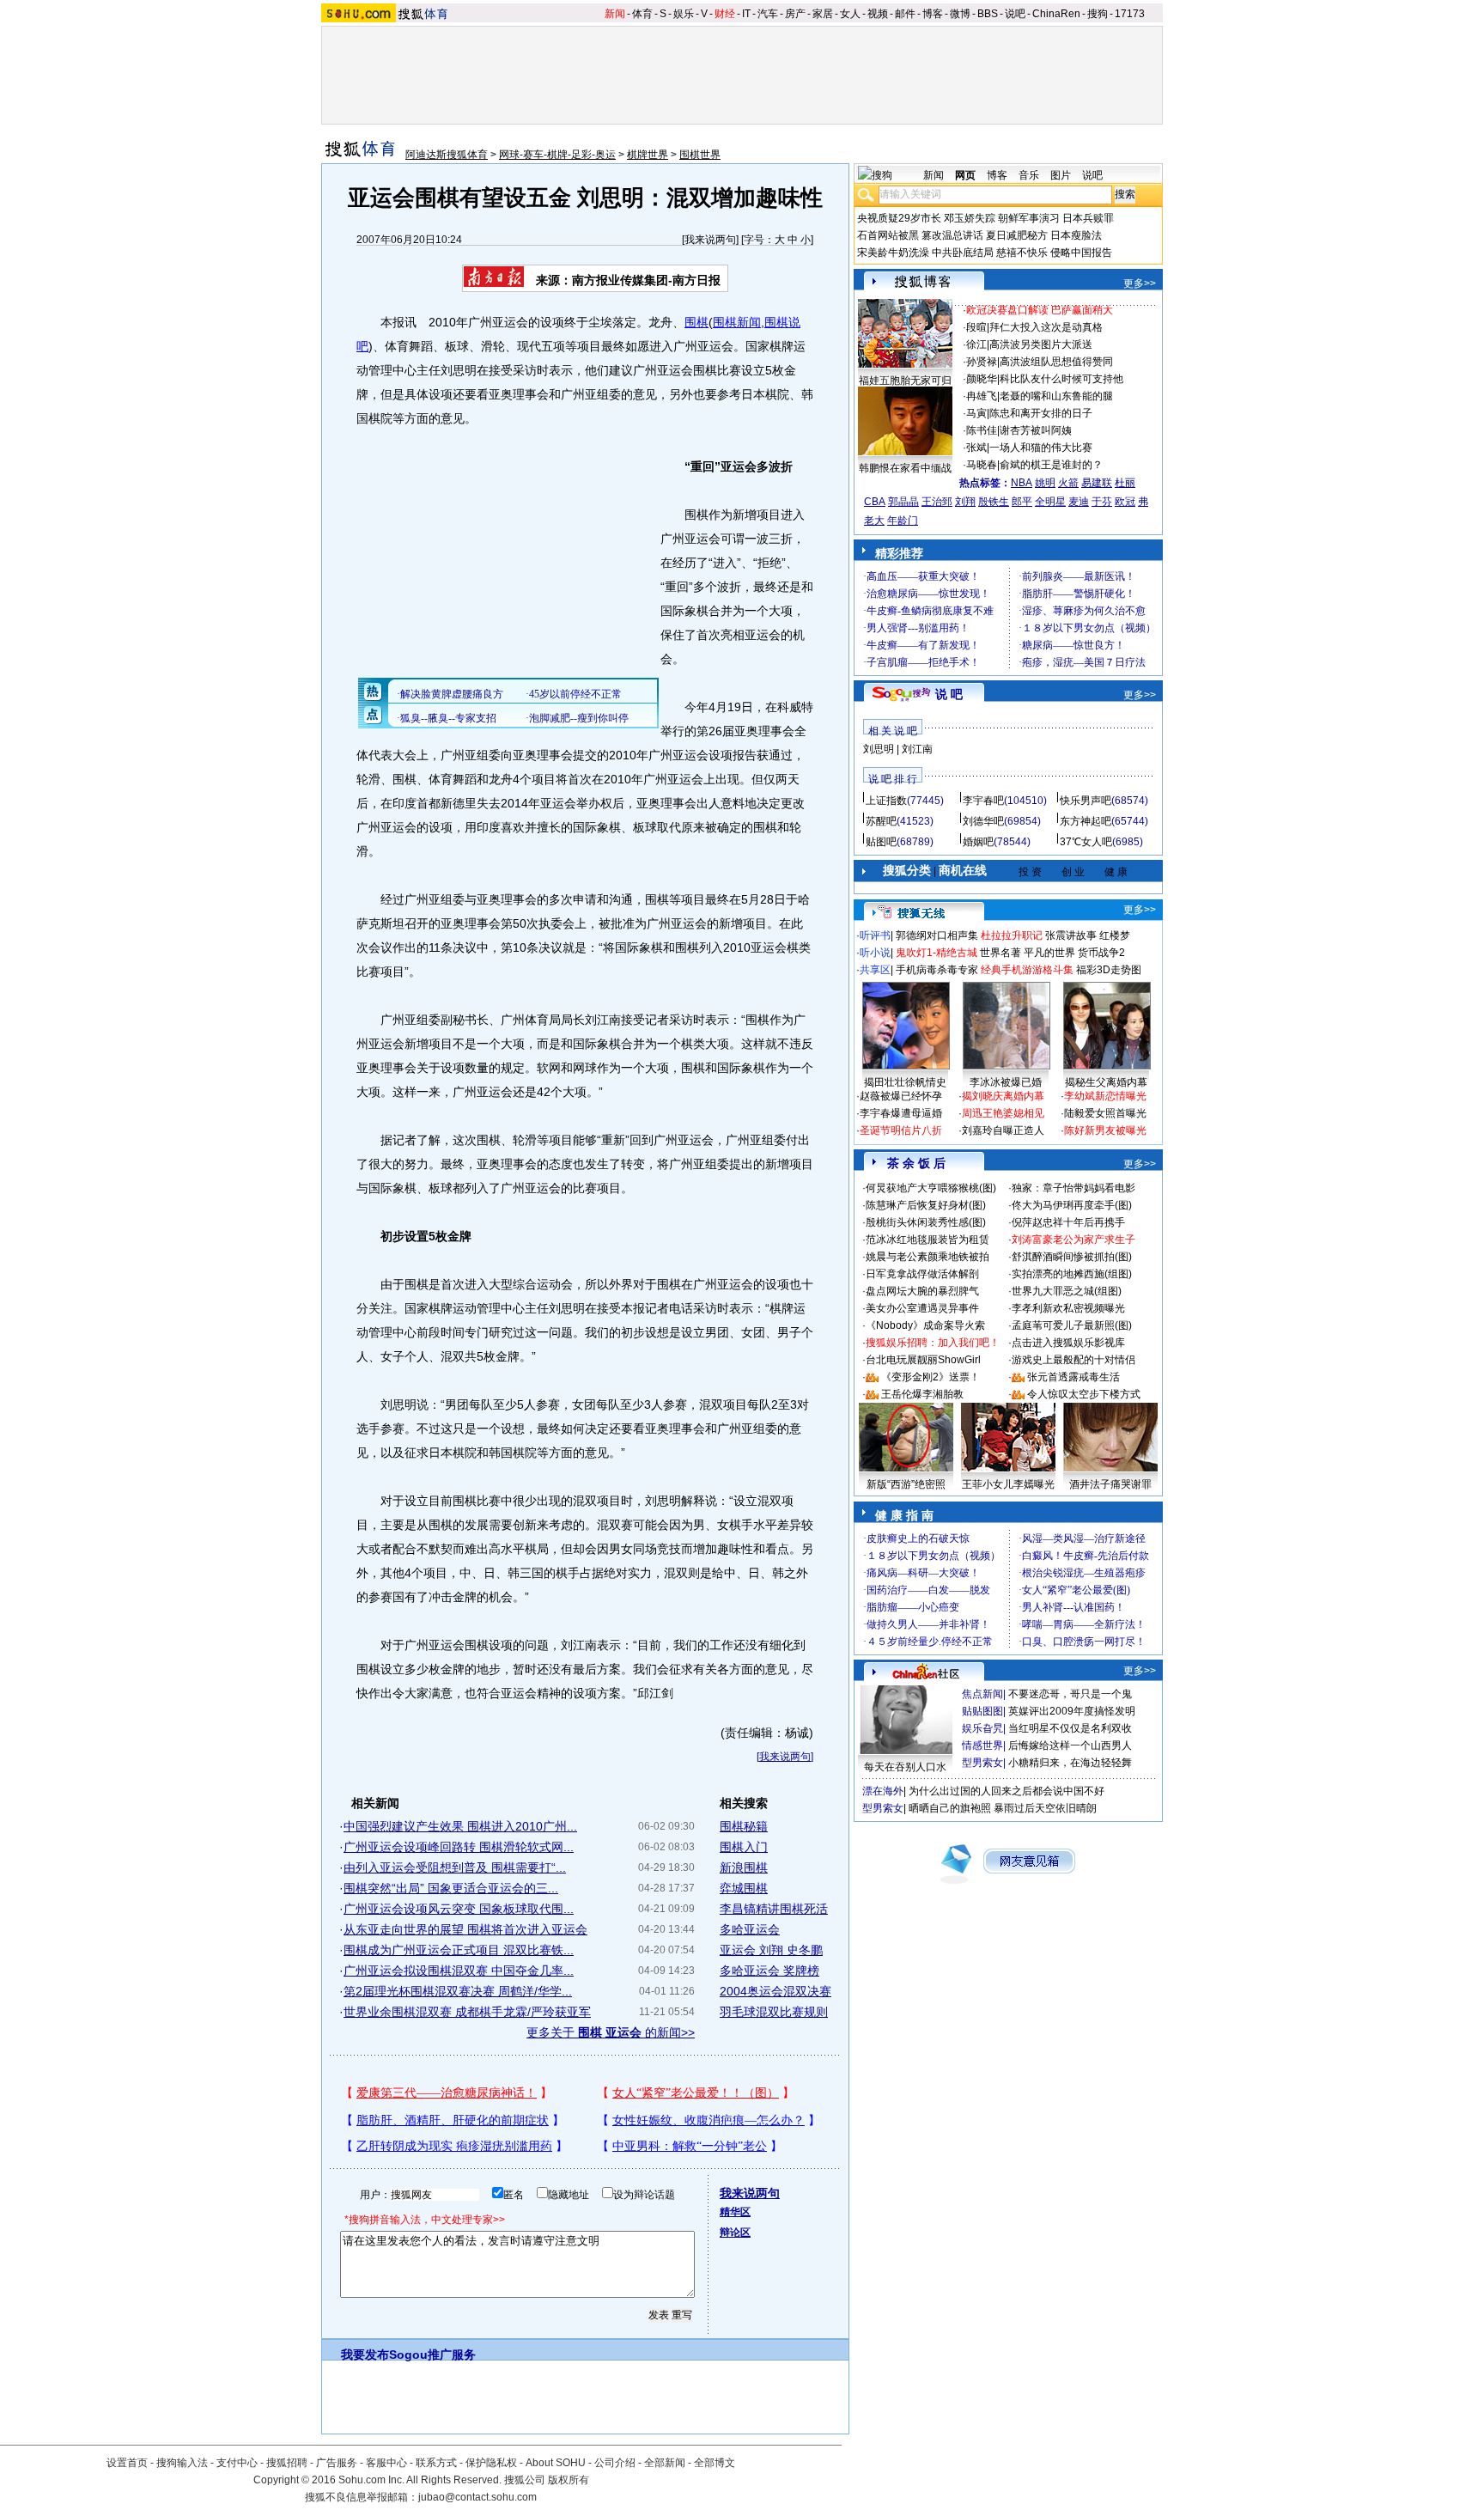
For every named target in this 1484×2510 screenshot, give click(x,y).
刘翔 (965, 502)
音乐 (1029, 175)
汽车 (768, 14)
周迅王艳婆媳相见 (1003, 1113)
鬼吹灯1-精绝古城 (937, 953)
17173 (1130, 14)
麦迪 (1079, 502)
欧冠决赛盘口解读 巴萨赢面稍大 (1040, 310)
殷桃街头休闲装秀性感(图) (926, 1222)
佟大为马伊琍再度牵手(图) (1072, 1205)
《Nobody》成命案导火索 (925, 1325)
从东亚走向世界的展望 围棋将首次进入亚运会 (465, 1929)
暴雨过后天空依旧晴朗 (1045, 1808)
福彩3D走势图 (1109, 970)
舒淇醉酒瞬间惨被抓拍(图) (1072, 1257)
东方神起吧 (1086, 821)
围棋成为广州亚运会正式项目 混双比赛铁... (459, 1950)
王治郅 (937, 502)
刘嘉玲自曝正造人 (1003, 1130)
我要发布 (365, 2355)
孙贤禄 (982, 362)
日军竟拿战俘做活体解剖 (922, 1274)
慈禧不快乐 (1022, 253)
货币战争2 (1101, 953)
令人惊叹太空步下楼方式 (1084, 1394)
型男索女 (982, 1763)
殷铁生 (994, 502)
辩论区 (735, 2233)
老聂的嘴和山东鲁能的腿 (1056, 396)
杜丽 (1125, 483)
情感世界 (982, 1745)
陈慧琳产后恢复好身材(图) (926, 1205)
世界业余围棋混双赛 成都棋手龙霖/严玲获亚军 (467, 2012)
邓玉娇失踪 (970, 218)
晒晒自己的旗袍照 (950, 1808)
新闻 (615, 14)
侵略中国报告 (1081, 253)
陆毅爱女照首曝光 (1105, 1113)
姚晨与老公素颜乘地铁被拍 (927, 1257)
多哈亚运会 (750, 1929)
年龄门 (903, 521)
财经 (725, 14)
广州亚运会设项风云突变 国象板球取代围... (459, 1909)
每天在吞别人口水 (905, 1767)
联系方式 (436, 2463)
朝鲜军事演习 (1029, 218)
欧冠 (1125, 502)
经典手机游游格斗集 (1027, 970)
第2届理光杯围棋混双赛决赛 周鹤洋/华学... (458, 1991)
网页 (965, 175)
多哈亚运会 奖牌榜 (769, 1971)
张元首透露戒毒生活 (1073, 1377)
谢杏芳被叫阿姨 (1036, 430)
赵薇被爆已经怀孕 (901, 1096)
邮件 (905, 14)
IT (746, 14)
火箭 (1068, 483)
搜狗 (1098, 14)
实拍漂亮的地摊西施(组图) (1072, 1274)
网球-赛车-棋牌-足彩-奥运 (557, 155)
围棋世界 (700, 155)
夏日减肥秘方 (1017, 235)
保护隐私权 (491, 2463)
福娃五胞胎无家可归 (905, 381)
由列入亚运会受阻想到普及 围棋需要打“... (455, 1867)
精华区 (735, 2212)
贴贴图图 (982, 1711)
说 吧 (949, 694)
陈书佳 (982, 430)
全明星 (1050, 502)
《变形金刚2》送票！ (931, 1377)
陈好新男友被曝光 (1105, 1130)
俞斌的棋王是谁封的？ (1051, 465)
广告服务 (337, 2463)
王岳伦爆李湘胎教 (922, 1394)
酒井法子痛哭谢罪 (1110, 1484)
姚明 (1045, 483)
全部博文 (715, 2463)
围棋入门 (744, 1847)
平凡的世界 (1049, 953)
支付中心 (237, 2463)
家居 (823, 14)
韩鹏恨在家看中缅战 (905, 468)
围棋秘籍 (744, 1826)
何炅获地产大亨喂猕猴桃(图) (931, 1188)
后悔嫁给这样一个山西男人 (1070, 1745)
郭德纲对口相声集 (937, 935)
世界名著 (1000, 953)
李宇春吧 (983, 801)
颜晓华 (982, 379)
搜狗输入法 (182, 2463)
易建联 (1097, 483)
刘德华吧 (983, 821)
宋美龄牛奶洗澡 (893, 253)
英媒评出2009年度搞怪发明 (1072, 1711)
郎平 (1022, 502)
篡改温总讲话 (952, 235)
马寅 (976, 413)
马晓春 (982, 465)
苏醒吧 (881, 821)
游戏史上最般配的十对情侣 (1073, 1360)
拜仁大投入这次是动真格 (1046, 327)
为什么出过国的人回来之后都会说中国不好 (1007, 1791)
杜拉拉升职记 (1012, 935)
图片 (1061, 175)
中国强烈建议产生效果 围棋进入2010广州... (460, 1826)
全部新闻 (665, 2463)
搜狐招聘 (287, 2463)
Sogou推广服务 (432, 2355)
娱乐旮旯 (982, 1728)
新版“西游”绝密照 (906, 1484)
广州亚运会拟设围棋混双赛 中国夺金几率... (459, 1971)
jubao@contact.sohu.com (477, 2497)
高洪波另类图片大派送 (1041, 344)
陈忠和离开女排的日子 (1041, 413)
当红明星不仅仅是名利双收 (1070, 1728)
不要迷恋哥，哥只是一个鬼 (1070, 1694)
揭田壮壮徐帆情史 (905, 1082)
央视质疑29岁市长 (899, 218)
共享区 (875, 970)
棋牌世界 (648, 155)
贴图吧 (881, 842)
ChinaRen (1056, 14)
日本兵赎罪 (1088, 218)
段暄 (976, 327)
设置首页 (127, 2463)
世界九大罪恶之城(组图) (1067, 1291)
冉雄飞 (982, 396)
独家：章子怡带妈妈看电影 (1073, 1188)
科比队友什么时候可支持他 (1061, 379)
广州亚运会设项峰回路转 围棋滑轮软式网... (459, 1847)
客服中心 (386, 2463)
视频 (878, 14)
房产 (795, 14)
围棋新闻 (737, 322)
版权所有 (569, 2480)
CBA (875, 502)
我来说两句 (710, 240)
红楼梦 (1115, 935)
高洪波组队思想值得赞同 (1056, 362)
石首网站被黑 (888, 235)
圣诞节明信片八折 (901, 1130)
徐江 (976, 344)
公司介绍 (615, 2463)
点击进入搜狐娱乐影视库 (1068, 1343)
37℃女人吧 (1086, 842)
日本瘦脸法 (1076, 235)
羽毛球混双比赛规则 (774, 2012)
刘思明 (879, 749)
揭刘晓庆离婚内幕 (1003, 1096)
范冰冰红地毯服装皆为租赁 (927, 1240)
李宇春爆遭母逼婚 (901, 1113)
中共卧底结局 (963, 253)
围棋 (696, 322)
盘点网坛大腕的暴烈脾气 (922, 1291)
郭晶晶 (903, 502)
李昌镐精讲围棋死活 (774, 1909)
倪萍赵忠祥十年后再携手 (1068, 1222)
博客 (933, 14)
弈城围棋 (744, 1888)
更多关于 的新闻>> (611, 2032)
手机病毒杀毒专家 (937, 970)
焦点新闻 (982, 1694)
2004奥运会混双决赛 (775, 1991)
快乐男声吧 (1086, 801)
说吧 (1015, 14)
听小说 (875, 953)
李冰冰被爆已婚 (1006, 1082)
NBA (1022, 483)
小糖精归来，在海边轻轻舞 (1070, 1763)
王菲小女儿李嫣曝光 (1008, 1484)
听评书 (875, 935)
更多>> (1140, 283)
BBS (988, 14)
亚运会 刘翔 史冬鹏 (771, 1950)
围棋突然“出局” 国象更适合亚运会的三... (451, 1888)
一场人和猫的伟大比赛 (1041, 448)
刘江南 (917, 749)
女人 (850, 14)
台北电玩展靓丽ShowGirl (923, 1360)
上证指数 (886, 801)
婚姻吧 (978, 842)
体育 (642, 14)
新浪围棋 (744, 1867)
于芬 (1102, 502)
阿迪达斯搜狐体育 (447, 155)
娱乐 (684, 14)
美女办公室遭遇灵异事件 (922, 1308)
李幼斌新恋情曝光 (1105, 1096)
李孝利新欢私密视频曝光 (1068, 1308)
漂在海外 (883, 1791)
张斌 (976, 448)
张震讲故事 (1071, 935)
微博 (960, 14)
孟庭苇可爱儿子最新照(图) (1072, 1325)
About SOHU (556, 2463)
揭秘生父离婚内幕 (1106, 1082)
